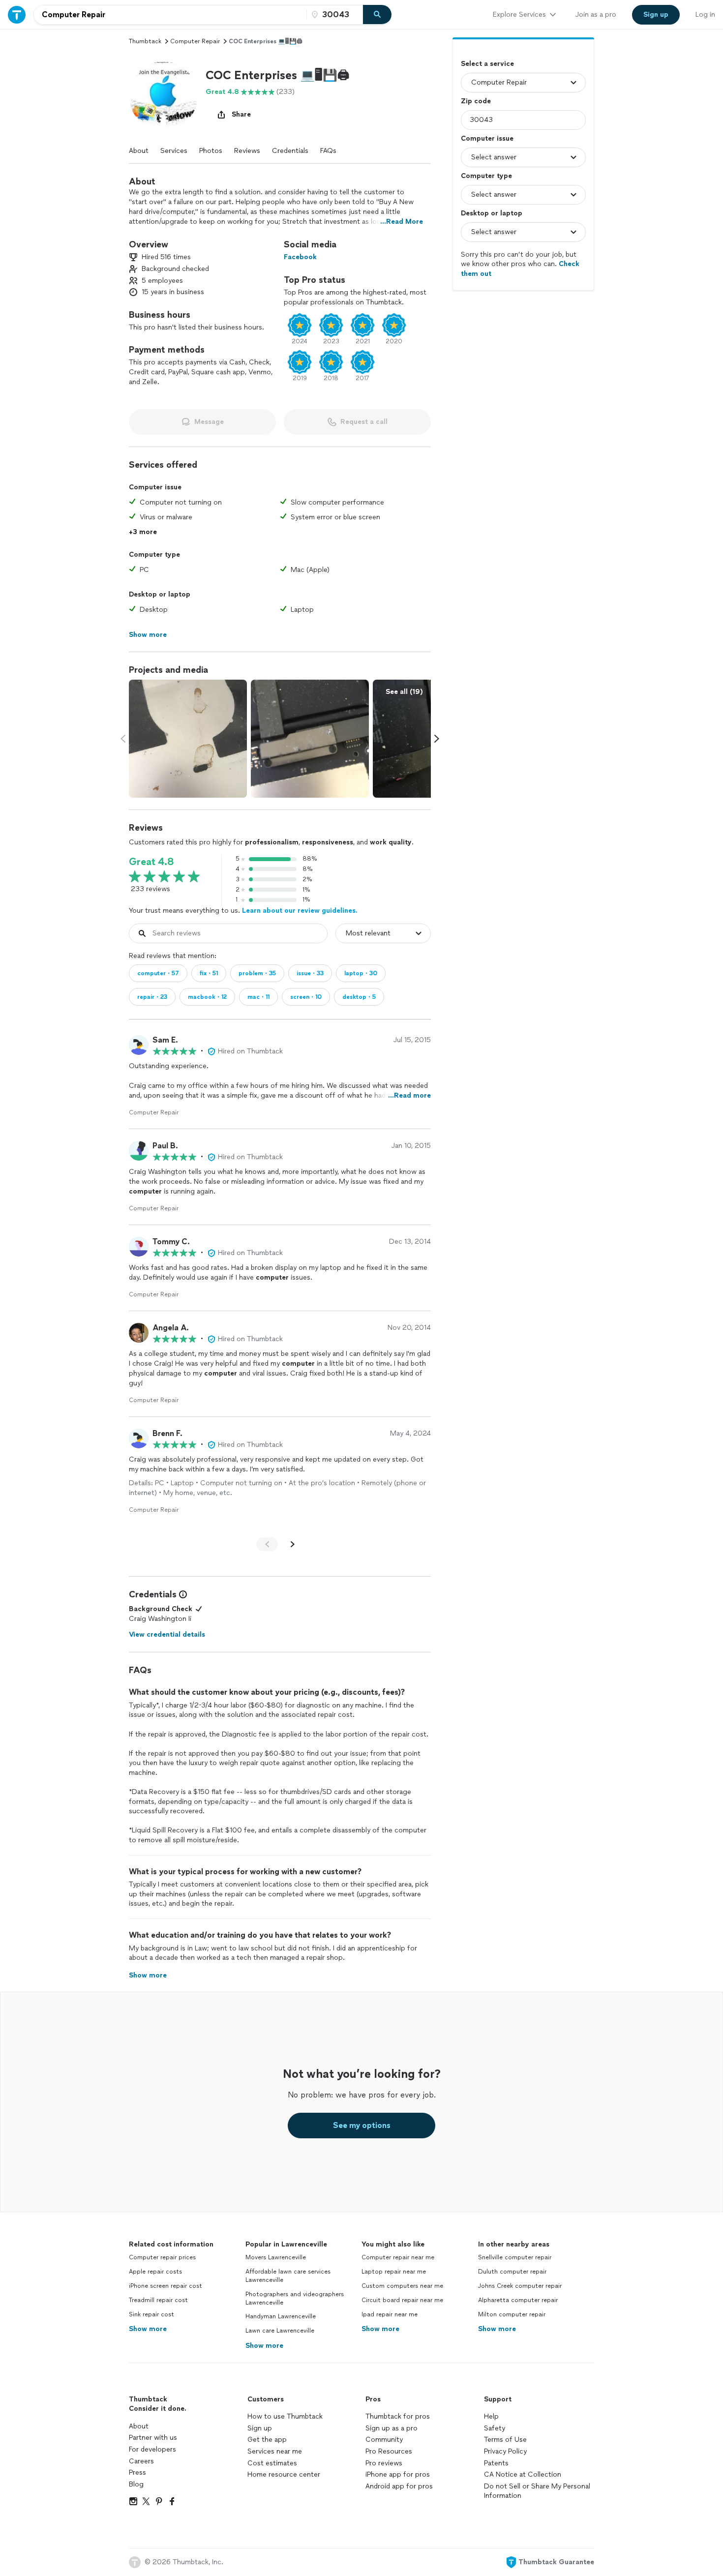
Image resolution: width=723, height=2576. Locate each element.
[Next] (293, 1544)
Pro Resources (389, 2451)
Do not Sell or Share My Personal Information (537, 2491)
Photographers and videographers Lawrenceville (295, 2298)
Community (384, 2440)
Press (137, 2472)
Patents (496, 2463)
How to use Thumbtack (285, 2416)
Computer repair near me (398, 2257)
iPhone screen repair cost (166, 2286)
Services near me (275, 2451)
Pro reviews (384, 2463)
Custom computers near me (402, 2286)
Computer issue (487, 138)
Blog (136, 2484)
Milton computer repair (512, 2314)
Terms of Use (505, 2440)
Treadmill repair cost (158, 2300)
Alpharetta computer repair (518, 2300)
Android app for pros (399, 2486)
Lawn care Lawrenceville (280, 2331)
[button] (163, 96)
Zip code (476, 101)
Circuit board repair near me (402, 2300)
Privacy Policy (505, 2451)
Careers (141, 2461)
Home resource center (284, 2474)
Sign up (260, 2428)
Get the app (267, 2440)
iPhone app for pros (398, 2474)
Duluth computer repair (512, 2272)
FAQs (328, 151)
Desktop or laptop (492, 213)
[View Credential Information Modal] (182, 1594)
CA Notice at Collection (523, 2474)
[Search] (377, 15)
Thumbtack (145, 41)
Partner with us (153, 2438)
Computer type (486, 176)
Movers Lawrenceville (276, 2257)
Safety (495, 2428)
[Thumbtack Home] (17, 15)
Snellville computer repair (515, 2257)
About (139, 151)
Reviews (247, 151)
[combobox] (170, 15)
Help (491, 2416)
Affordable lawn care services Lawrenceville (288, 2276)
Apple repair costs (155, 2272)
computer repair (195, 41)
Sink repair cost (151, 2314)
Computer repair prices (162, 2257)
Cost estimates (272, 2463)
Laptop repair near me (394, 2272)
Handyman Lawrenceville (281, 2316)
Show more (148, 2329)
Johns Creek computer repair (520, 2286)
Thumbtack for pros (398, 2416)
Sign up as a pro (392, 2428)
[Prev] (267, 1544)
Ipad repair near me (390, 2314)
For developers (152, 2449)
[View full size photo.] (188, 739)
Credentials (290, 151)
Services (174, 151)
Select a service (487, 64)
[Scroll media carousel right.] (437, 739)
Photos (211, 151)
